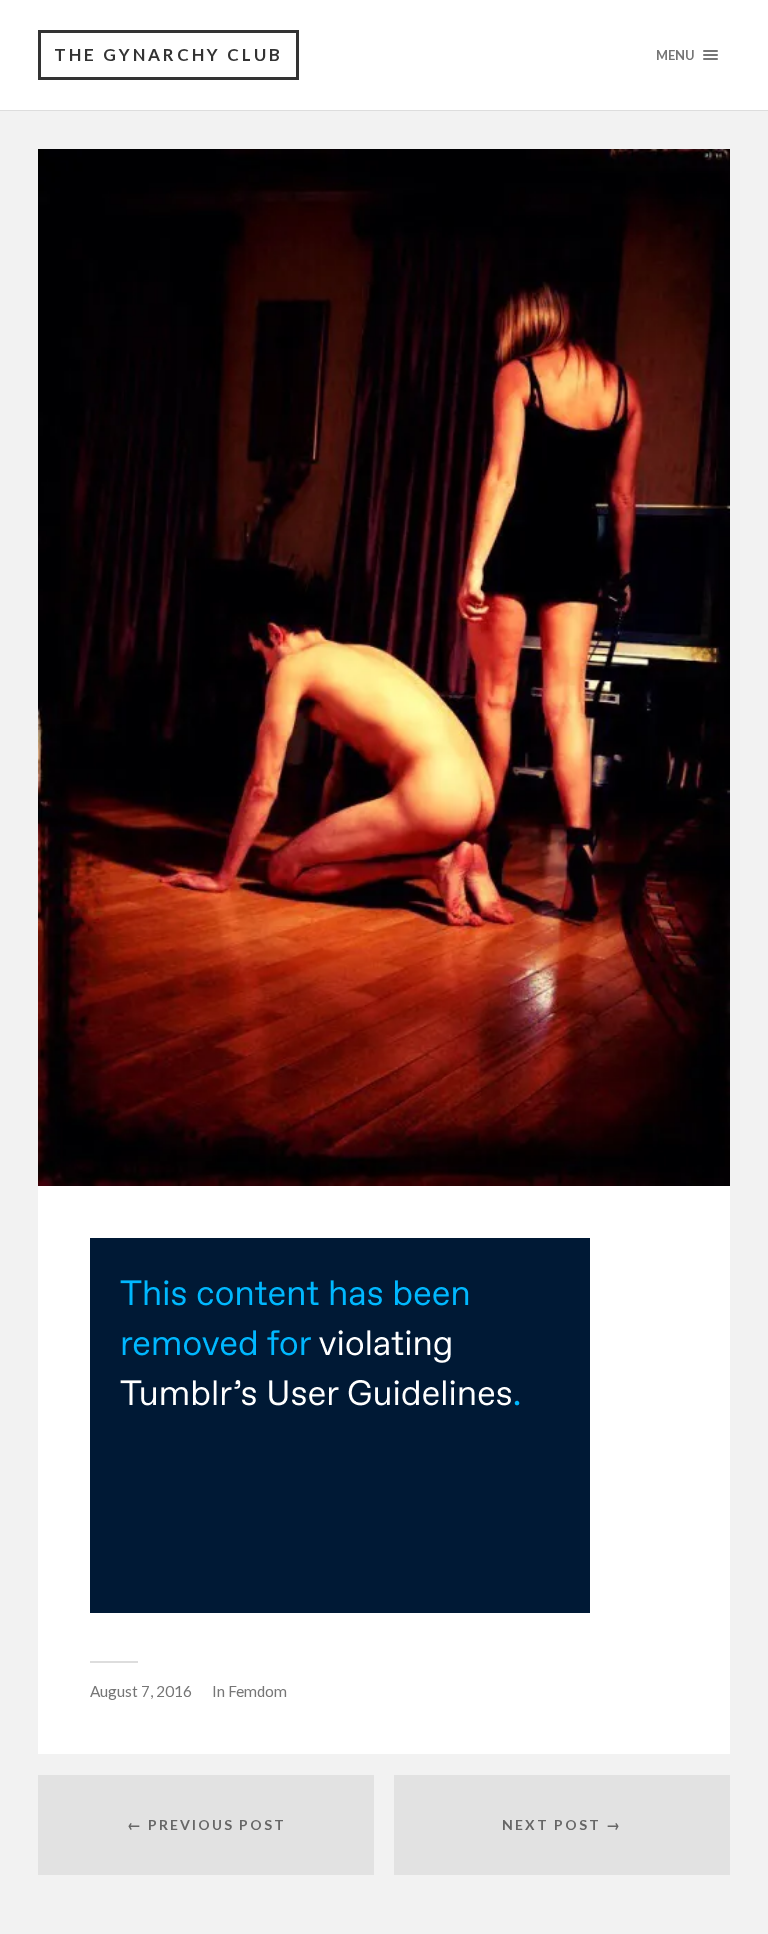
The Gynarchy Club (168, 54)
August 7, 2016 (141, 1691)
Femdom (257, 1691)
